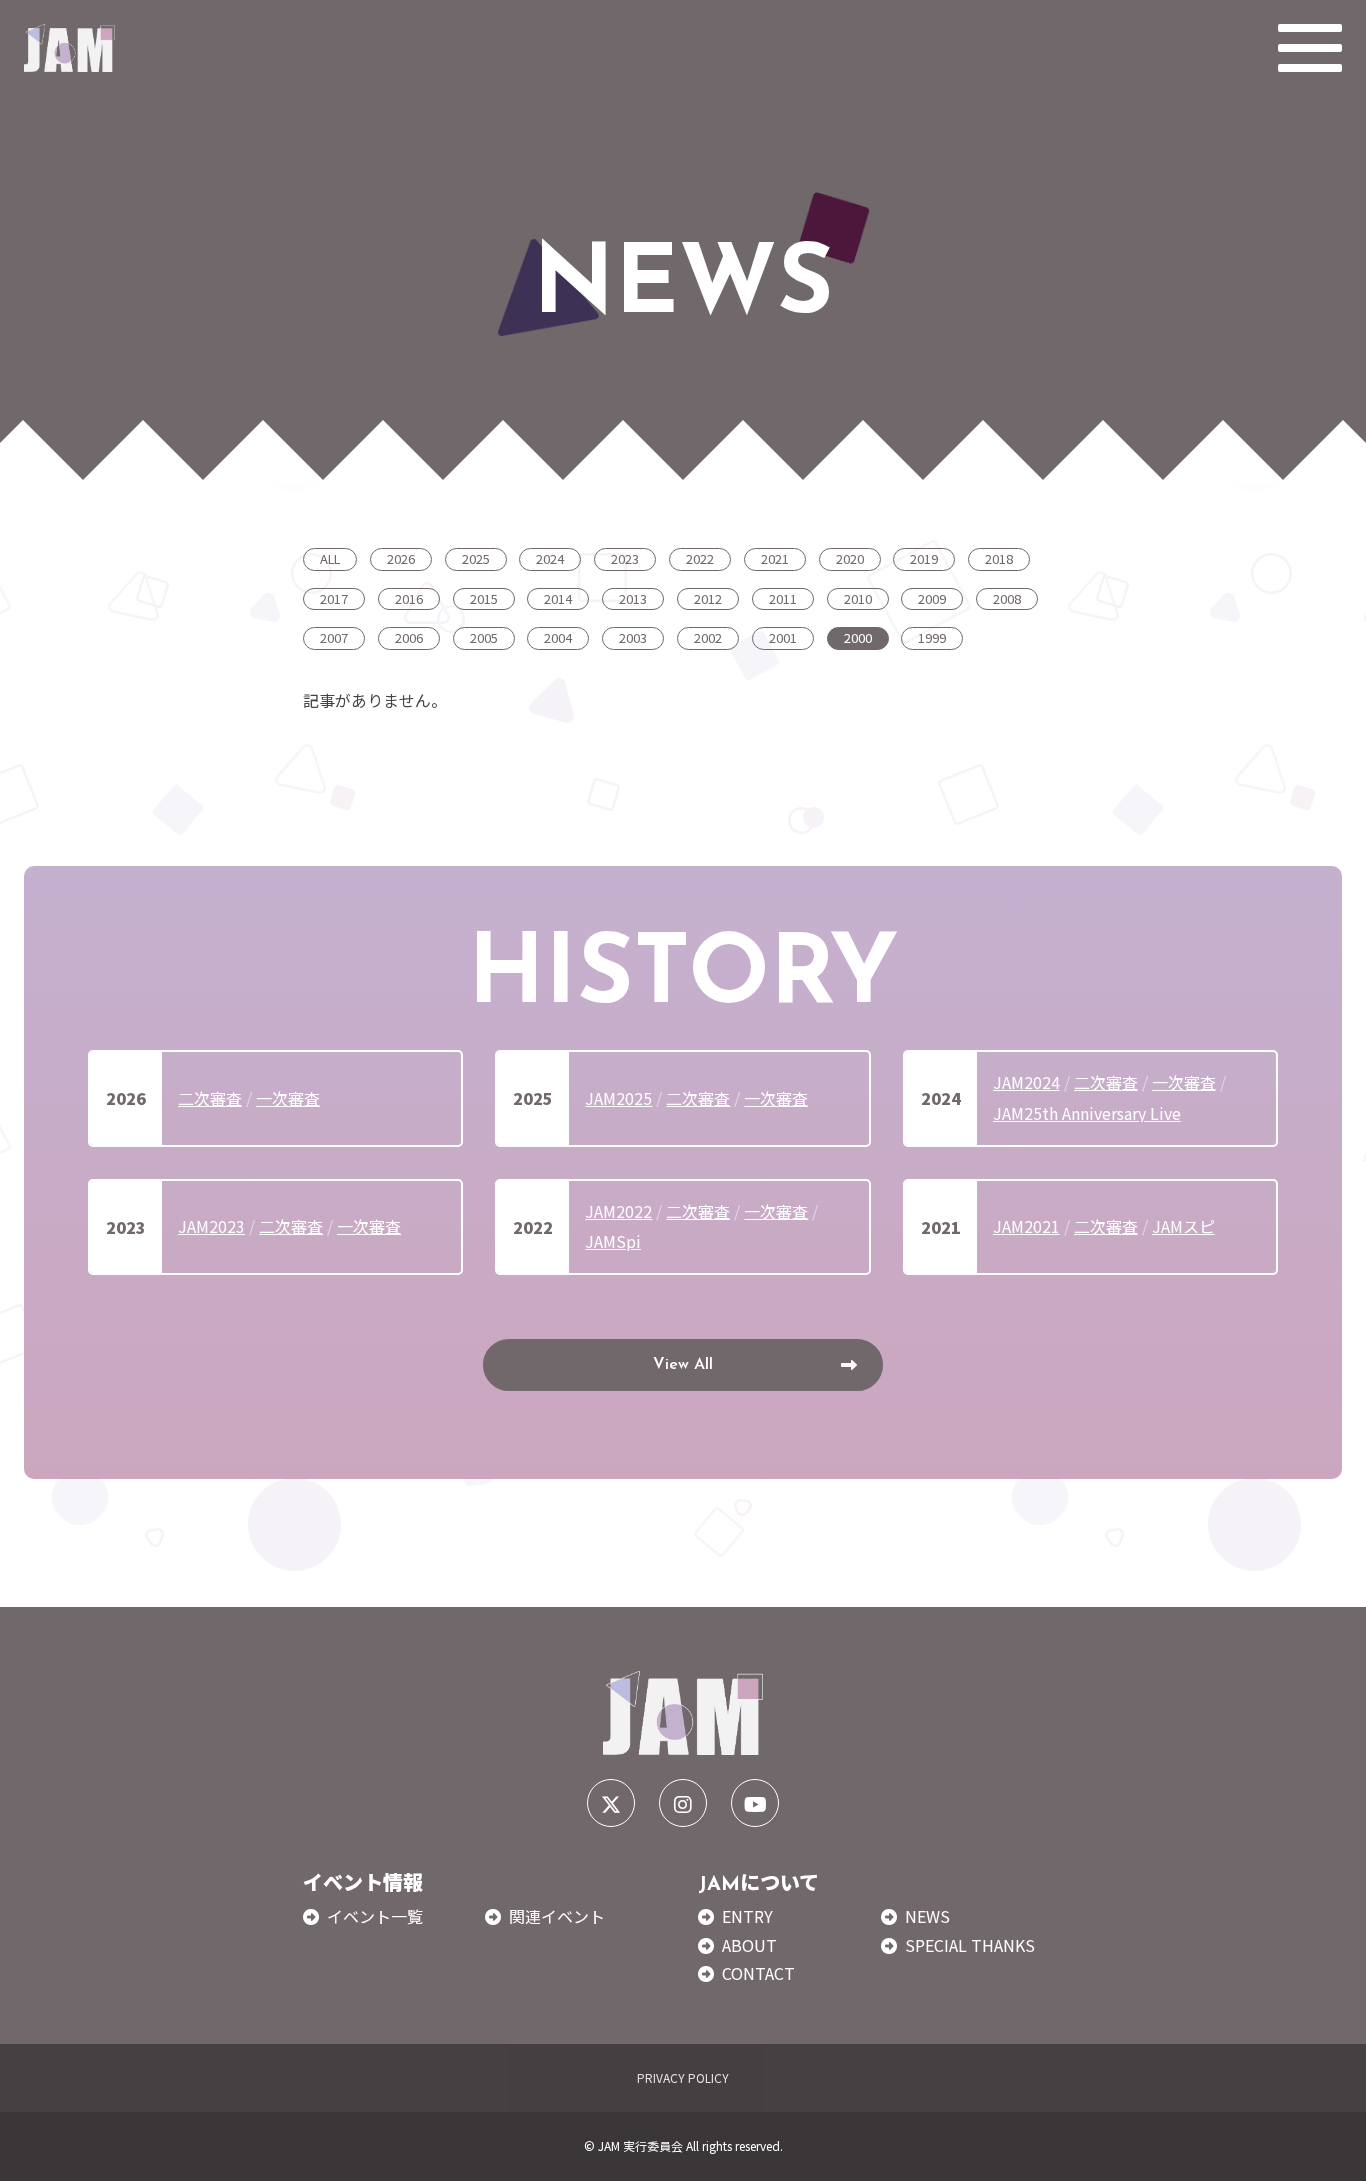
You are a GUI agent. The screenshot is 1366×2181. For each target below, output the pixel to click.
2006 (409, 637)
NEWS (927, 1916)
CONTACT (758, 1973)
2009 (932, 598)
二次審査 (210, 1098)
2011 (783, 598)
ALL (330, 558)
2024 (550, 558)
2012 (708, 598)
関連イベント (557, 1916)
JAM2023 (211, 1226)
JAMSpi (613, 1241)
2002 (708, 637)
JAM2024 (1026, 1082)
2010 (858, 598)
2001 (783, 637)
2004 (558, 637)
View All (683, 1365)
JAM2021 (1026, 1226)
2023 (625, 558)
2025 (476, 558)
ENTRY (747, 1916)
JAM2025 (618, 1098)
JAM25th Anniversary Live (1087, 1113)
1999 (932, 637)
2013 (633, 598)
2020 (850, 558)
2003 (633, 637)
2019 (924, 558)
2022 (700, 558)
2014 (558, 598)
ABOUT (749, 1945)
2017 (334, 598)
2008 (1007, 598)
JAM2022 (618, 1211)
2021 (775, 558)
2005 (484, 637)
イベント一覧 (375, 1916)
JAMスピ (1183, 1226)
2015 (484, 598)
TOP (1338, 2157)
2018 (999, 558)
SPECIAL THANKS (970, 1945)
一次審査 (288, 1098)
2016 (409, 598)
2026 (401, 558)
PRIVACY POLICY (683, 2077)
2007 (334, 637)
